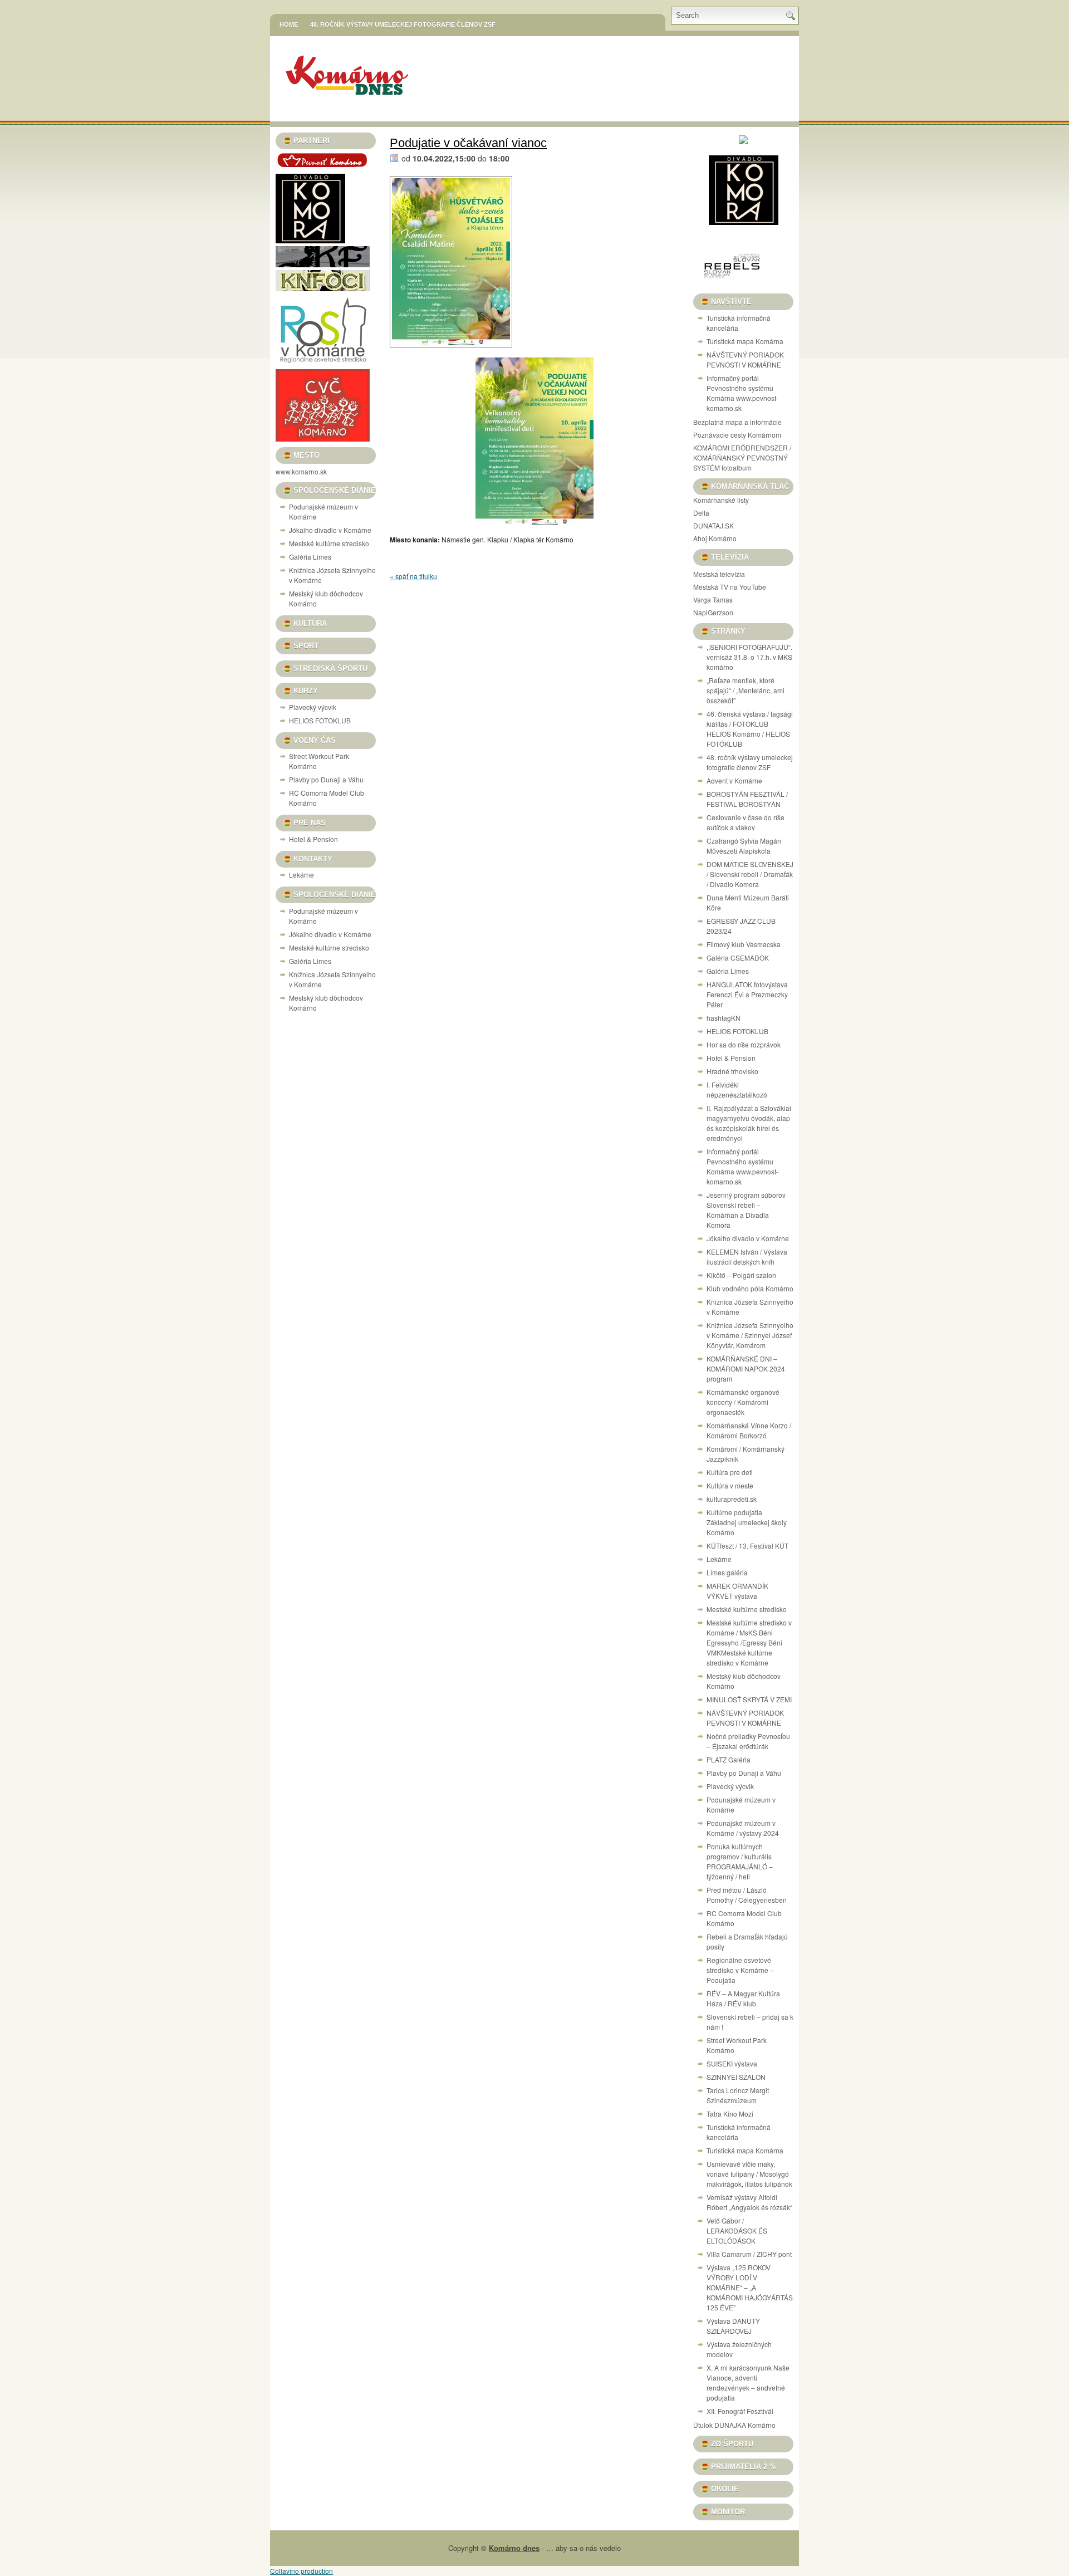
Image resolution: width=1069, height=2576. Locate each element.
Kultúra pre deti (730, 1472)
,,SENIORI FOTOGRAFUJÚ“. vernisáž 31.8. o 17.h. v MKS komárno (749, 657)
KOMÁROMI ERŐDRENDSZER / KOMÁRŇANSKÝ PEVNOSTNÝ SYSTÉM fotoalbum (742, 457)
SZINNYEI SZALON (736, 2077)
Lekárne (301, 875)
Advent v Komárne (734, 780)
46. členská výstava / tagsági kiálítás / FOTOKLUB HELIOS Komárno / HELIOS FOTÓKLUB (750, 729)
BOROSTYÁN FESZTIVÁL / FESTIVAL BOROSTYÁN (747, 799)
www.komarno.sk (301, 471)
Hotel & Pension (313, 839)
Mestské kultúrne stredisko (329, 543)
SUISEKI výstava (732, 2063)
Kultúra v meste (730, 1485)
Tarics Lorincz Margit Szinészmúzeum (738, 2095)
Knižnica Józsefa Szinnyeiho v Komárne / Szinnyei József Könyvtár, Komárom (750, 1335)
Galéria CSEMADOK (738, 958)
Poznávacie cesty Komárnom (737, 435)
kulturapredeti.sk (732, 1499)
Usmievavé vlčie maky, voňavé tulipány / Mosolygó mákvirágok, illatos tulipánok (749, 2174)
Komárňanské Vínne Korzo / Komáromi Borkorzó (749, 1430)
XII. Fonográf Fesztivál (740, 2411)
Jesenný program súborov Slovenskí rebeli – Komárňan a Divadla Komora (746, 1210)
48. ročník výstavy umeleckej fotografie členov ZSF (403, 25)
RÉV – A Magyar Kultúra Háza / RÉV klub (743, 1998)
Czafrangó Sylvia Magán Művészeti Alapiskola (744, 846)
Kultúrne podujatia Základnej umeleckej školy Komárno (747, 1522)
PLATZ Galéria (729, 1759)
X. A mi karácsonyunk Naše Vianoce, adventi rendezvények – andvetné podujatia (748, 2382)
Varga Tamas (713, 599)
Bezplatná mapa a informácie (737, 422)
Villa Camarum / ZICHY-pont (749, 2254)
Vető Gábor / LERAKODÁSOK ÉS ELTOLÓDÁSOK (737, 2230)
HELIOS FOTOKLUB (320, 720)
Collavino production (301, 2571)
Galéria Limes (310, 557)
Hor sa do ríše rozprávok (744, 1044)
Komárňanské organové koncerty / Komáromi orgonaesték (743, 1402)
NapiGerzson (713, 612)
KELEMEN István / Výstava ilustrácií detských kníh (747, 1257)
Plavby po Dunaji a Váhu (326, 779)
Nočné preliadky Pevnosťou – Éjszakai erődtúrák (748, 1741)
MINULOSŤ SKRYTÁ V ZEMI (749, 1699)
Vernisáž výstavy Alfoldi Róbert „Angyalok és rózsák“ (749, 2202)
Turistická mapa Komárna (745, 341)
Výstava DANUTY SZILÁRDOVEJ (733, 2326)
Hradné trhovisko (732, 1071)
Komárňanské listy (721, 500)
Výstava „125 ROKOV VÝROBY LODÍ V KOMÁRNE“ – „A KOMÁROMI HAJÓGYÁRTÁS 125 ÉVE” (750, 2287)
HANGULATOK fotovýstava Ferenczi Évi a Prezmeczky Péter (747, 994)
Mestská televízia (719, 574)
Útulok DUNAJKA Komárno (734, 2425)
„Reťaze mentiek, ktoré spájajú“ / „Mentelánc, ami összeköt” (746, 690)
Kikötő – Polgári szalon (741, 1275)
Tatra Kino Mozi (730, 2114)
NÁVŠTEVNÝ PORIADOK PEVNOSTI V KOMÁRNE (745, 359)
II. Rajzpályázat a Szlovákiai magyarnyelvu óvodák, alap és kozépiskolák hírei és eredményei (749, 1123)
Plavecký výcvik (313, 707)
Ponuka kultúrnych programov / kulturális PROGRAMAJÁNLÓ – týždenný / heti (740, 1861)
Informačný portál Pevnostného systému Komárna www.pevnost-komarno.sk (742, 393)
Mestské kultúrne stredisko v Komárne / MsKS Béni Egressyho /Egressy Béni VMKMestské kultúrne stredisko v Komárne (749, 1642)
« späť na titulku (413, 576)
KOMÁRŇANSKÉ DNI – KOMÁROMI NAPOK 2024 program (746, 1368)
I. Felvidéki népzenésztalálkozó (737, 1089)
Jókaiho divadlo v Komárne (330, 530)
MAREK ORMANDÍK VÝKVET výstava (737, 1591)
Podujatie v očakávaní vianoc (468, 143)
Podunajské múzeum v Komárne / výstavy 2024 (743, 1828)
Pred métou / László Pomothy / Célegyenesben (747, 1895)
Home (289, 25)
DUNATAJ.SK (714, 525)
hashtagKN (724, 1018)
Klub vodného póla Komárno (750, 1288)
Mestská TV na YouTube (730, 587)
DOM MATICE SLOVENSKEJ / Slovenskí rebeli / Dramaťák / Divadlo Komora (750, 874)
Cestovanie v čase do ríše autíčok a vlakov (746, 822)
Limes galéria (727, 1572)
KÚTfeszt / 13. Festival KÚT (747, 1546)
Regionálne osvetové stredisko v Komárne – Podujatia (740, 1970)
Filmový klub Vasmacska (744, 944)
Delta (701, 513)
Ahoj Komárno (715, 538)
